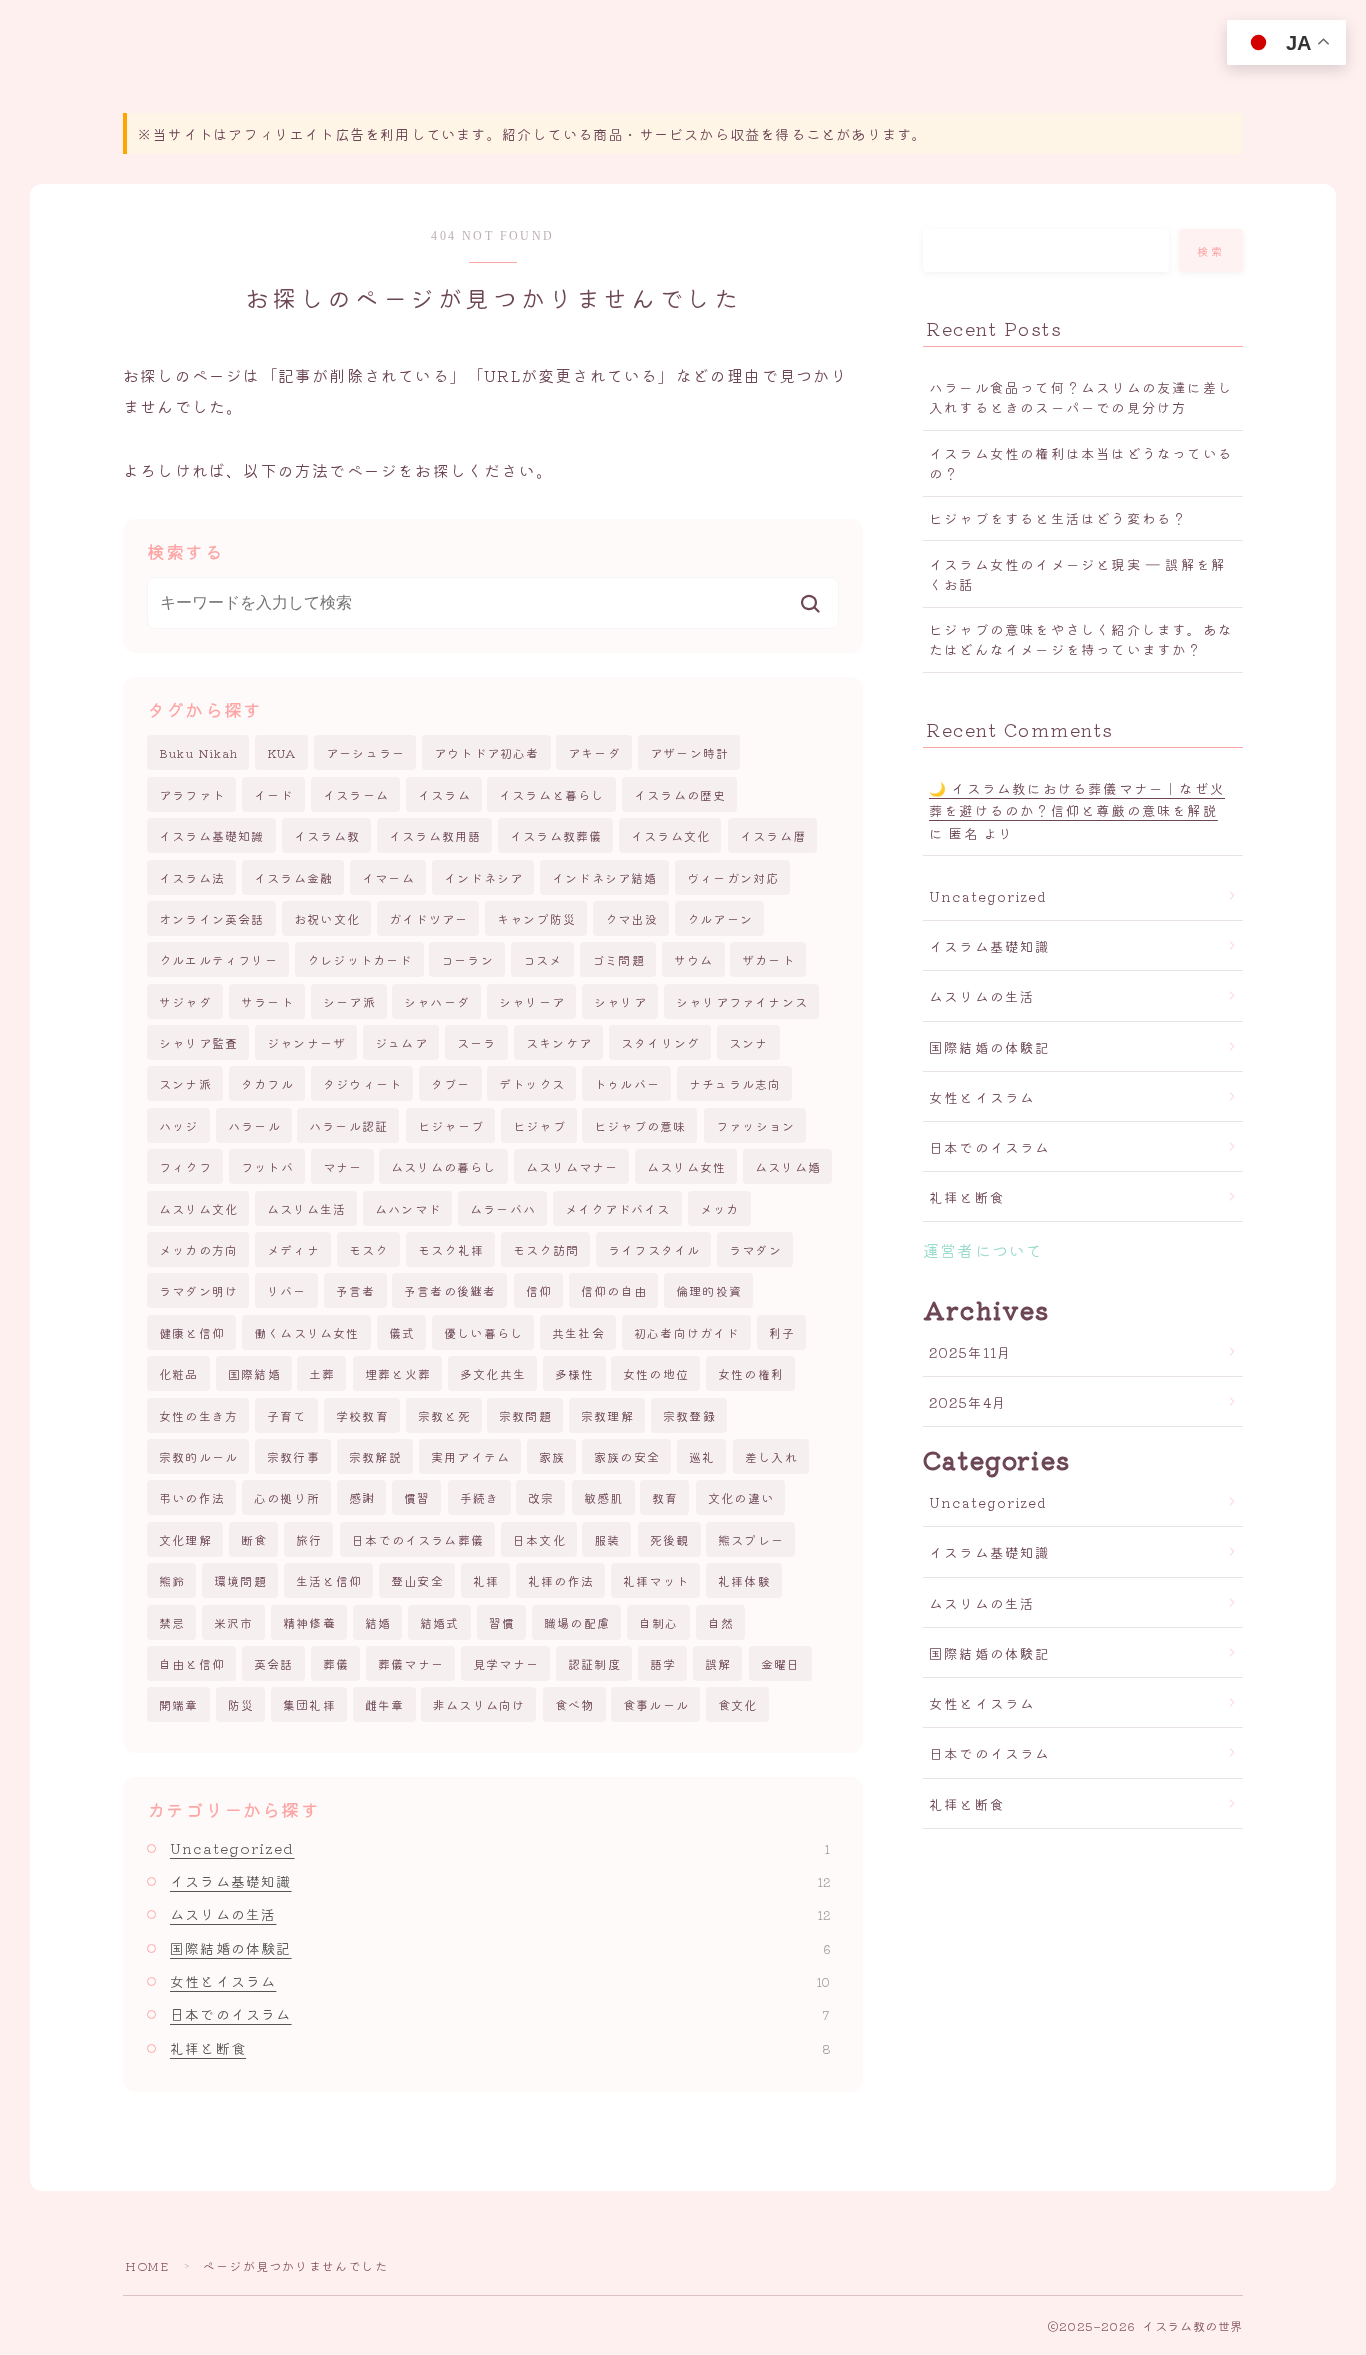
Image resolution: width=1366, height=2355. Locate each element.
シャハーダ (437, 1001)
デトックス (532, 1083)
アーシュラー (365, 752)
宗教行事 (293, 1456)
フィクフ (185, 1166)
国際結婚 (254, 1373)
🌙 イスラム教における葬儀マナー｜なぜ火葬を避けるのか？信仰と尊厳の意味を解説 (1077, 799)
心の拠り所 (287, 1497)
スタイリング (660, 1042)
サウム (694, 959)
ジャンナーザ (306, 1042)
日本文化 (539, 1539)
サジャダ (185, 1001)
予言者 (356, 1290)
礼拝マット (656, 1580)
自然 (721, 1622)
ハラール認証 (348, 1125)
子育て (287, 1415)
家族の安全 (627, 1456)
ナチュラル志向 (735, 1083)
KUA (282, 752)
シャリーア (532, 1001)
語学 (663, 1663)
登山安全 (417, 1580)
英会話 (274, 1663)
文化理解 (185, 1539)
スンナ (749, 1042)
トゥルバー (627, 1083)
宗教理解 (607, 1415)
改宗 (541, 1497)
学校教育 (362, 1415)
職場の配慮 (577, 1622)
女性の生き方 (198, 1415)
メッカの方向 (198, 1249)
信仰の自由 (614, 1290)
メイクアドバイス (618, 1208)
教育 (665, 1497)
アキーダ (594, 752)
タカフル (267, 1083)
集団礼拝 (309, 1704)
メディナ (293, 1249)
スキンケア (559, 1042)
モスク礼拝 (451, 1249)
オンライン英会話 (212, 918)
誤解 (718, 1663)
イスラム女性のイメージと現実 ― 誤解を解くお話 (1077, 574)
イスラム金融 (293, 877)
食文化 (738, 1704)
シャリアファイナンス (742, 1001)
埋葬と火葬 (398, 1373)
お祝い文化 (327, 918)
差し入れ (771, 1456)
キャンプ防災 (536, 918)
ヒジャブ (539, 1125)
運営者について (983, 1250)
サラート (267, 1001)
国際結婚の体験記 (500, 1948)
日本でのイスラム (500, 2014)
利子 (782, 1332)
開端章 (179, 1704)
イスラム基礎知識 (212, 835)
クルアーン (720, 918)
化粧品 (179, 1373)
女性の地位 (656, 1373)
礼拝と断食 (500, 2048)
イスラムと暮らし (552, 794)
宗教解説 (375, 1456)
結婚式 (440, 1622)
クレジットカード (360, 959)
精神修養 (309, 1622)
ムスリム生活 (306, 1208)
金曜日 (781, 1663)
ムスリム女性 (686, 1166)
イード (274, 794)
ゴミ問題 (618, 959)
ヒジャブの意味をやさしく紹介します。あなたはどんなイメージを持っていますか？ (1081, 639)
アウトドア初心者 (487, 752)
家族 (552, 1456)
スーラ (477, 1042)
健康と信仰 (192, 1332)
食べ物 (575, 1704)
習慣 (502, 1622)
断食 (254, 1539)
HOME (147, 2265)
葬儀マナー (411, 1663)
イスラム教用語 (435, 835)
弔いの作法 (192, 1497)
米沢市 (234, 1622)
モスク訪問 (546, 1249)
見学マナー (506, 1663)
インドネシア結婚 (605, 877)
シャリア (620, 1001)
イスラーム (356, 794)
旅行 (309, 1539)
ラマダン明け (198, 1290)
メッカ (720, 1208)
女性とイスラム (500, 1981)
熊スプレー (751, 1539)
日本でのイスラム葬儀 (418, 1539)
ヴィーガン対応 (733, 877)
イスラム (444, 794)
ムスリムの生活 (500, 1914)
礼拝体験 (744, 1580)
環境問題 (240, 1580)
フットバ (267, 1166)
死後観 (670, 1539)
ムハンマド (408, 1208)
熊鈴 (172, 1580)
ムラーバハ (503, 1208)
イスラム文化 (670, 835)
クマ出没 (631, 918)
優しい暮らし (483, 1332)
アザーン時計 (689, 752)
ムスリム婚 (788, 1166)
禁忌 (172, 1622)
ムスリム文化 (198, 1208)
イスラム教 (327, 835)
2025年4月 (968, 1402)
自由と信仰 (192, 1663)
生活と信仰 (329, 1580)
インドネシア (483, 877)
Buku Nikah (198, 752)
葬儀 (336, 1663)
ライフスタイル (654, 1249)
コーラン (467, 959)
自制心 (659, 1622)
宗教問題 (525, 1415)
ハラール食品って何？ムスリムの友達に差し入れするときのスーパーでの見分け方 (1081, 397)
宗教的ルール (198, 1456)
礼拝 (486, 1580)
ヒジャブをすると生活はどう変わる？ (1058, 518)
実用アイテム (470, 1456)
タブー (451, 1083)
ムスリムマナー (572, 1166)
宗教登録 (689, 1415)
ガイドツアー (428, 918)
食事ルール (656, 1704)
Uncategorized (500, 1848)
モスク (369, 1249)
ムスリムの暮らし (444, 1166)
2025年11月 (971, 1352)
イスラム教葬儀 (556, 835)
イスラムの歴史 (680, 794)
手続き (480, 1497)
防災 (241, 1704)
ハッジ (179, 1125)
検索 (1211, 251)
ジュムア (401, 1042)
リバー (287, 1290)
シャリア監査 (198, 1042)
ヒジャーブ (451, 1125)
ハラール (254, 1125)
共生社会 (578, 1332)
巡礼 (702, 1456)
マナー (343, 1166)
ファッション (755, 1125)
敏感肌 (604, 1497)
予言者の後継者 (450, 1290)
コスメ (543, 959)
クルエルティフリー (218, 959)
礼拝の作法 (561, 1580)
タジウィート (362, 1083)
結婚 (378, 1622)
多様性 (575, 1373)
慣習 (417, 1497)
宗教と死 (444, 1415)
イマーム (388, 877)
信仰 (539, 1290)
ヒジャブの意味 (640, 1125)
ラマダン (755, 1249)
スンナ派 (185, 1083)
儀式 (402, 1332)
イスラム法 (192, 877)
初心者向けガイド (687, 1332)
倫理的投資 (709, 1290)
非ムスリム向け (479, 1704)
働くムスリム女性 (307, 1332)
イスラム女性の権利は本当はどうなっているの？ (1081, 463)
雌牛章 (385, 1704)
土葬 (322, 1373)
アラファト (192, 794)
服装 (607, 1539)
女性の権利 (751, 1373)
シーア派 (349, 1001)
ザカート (768, 959)
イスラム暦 (773, 835)
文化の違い (741, 1497)
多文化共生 (493, 1373)
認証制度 (594, 1663)
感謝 (362, 1497)
